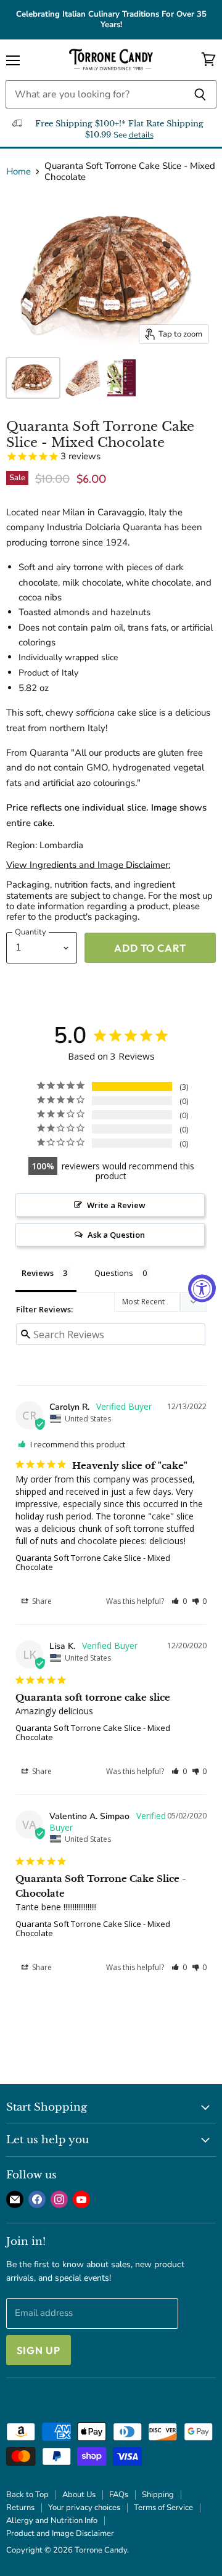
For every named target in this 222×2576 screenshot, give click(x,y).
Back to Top (27, 2495)
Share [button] (41, 1601)
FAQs (119, 2495)
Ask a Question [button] (116, 1235)
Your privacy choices (84, 2508)
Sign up (39, 2350)
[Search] (200, 94)
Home (18, 172)
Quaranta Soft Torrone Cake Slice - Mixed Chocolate (93, 1562)
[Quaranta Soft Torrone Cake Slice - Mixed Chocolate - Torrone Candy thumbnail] (33, 378)
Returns (20, 2508)
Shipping (158, 2495)
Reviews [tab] (38, 1273)
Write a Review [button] (116, 1205)
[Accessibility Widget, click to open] (202, 1288)
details (141, 135)
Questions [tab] (114, 1273)
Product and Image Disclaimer (60, 2533)
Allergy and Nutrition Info (52, 2521)
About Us (79, 2495)
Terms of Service (163, 2508)
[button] (179, 1601)
